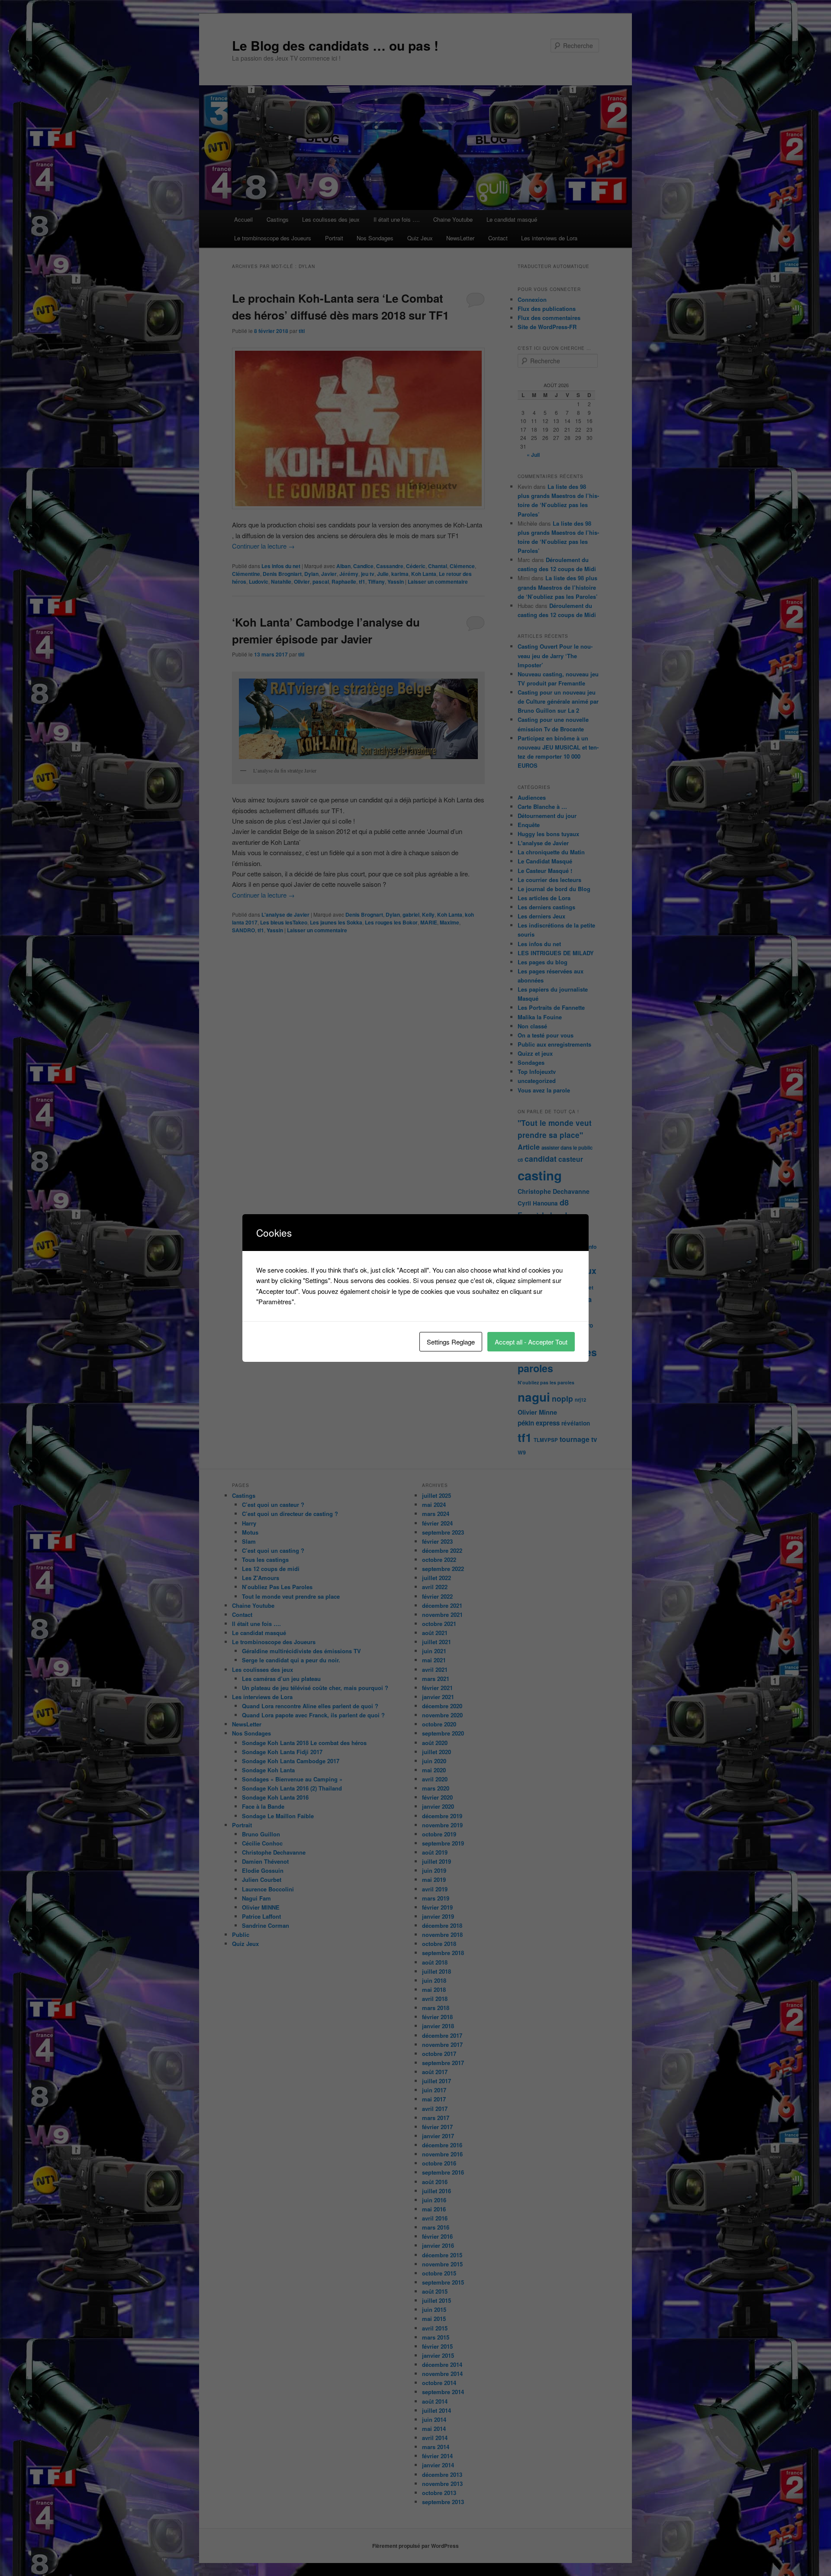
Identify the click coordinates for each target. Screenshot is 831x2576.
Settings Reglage (451, 1342)
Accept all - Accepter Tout (531, 1342)
